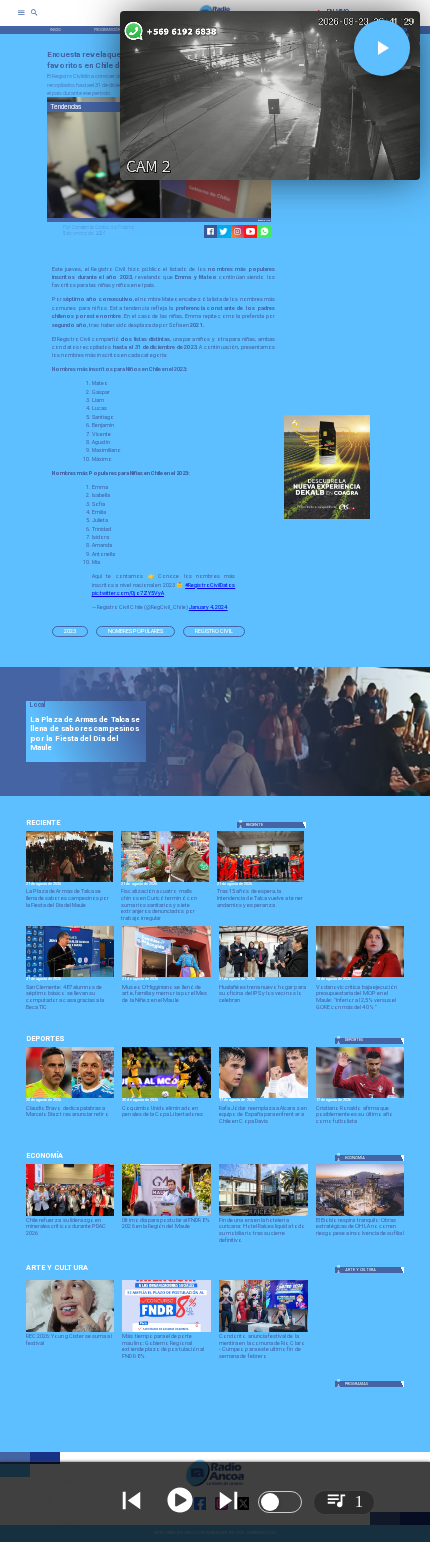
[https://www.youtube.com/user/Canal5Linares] (250, 231)
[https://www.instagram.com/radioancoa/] (237, 231)
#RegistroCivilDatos (210, 585)
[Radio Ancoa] (34, 19)
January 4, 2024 (208, 607)
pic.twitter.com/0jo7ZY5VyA (128, 593)
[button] (70, 631)
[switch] (280, 1502)
